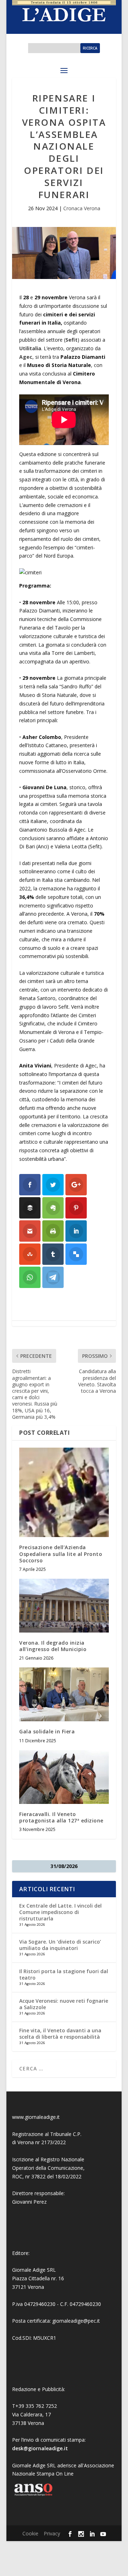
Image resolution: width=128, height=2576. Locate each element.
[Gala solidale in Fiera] (64, 1694)
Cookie (30, 2533)
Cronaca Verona (82, 208)
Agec (26, 357)
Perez (40, 2202)
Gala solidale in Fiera (47, 1731)
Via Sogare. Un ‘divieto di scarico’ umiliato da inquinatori (60, 1945)
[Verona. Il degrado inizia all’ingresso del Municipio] (64, 1606)
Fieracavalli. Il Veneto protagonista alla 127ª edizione (61, 1817)
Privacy (52, 2533)
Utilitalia (30, 348)
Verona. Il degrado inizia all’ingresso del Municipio (53, 1646)
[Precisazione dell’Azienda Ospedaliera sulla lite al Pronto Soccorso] (64, 1493)
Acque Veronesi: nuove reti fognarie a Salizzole (64, 2004)
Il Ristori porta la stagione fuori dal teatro (64, 1974)
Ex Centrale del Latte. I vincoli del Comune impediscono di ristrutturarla (60, 1912)
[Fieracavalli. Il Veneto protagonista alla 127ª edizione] (64, 1777)
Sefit (71, 340)
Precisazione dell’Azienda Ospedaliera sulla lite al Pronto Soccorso (61, 1554)
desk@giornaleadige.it (40, 2448)
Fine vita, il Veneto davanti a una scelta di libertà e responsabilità (60, 2034)
